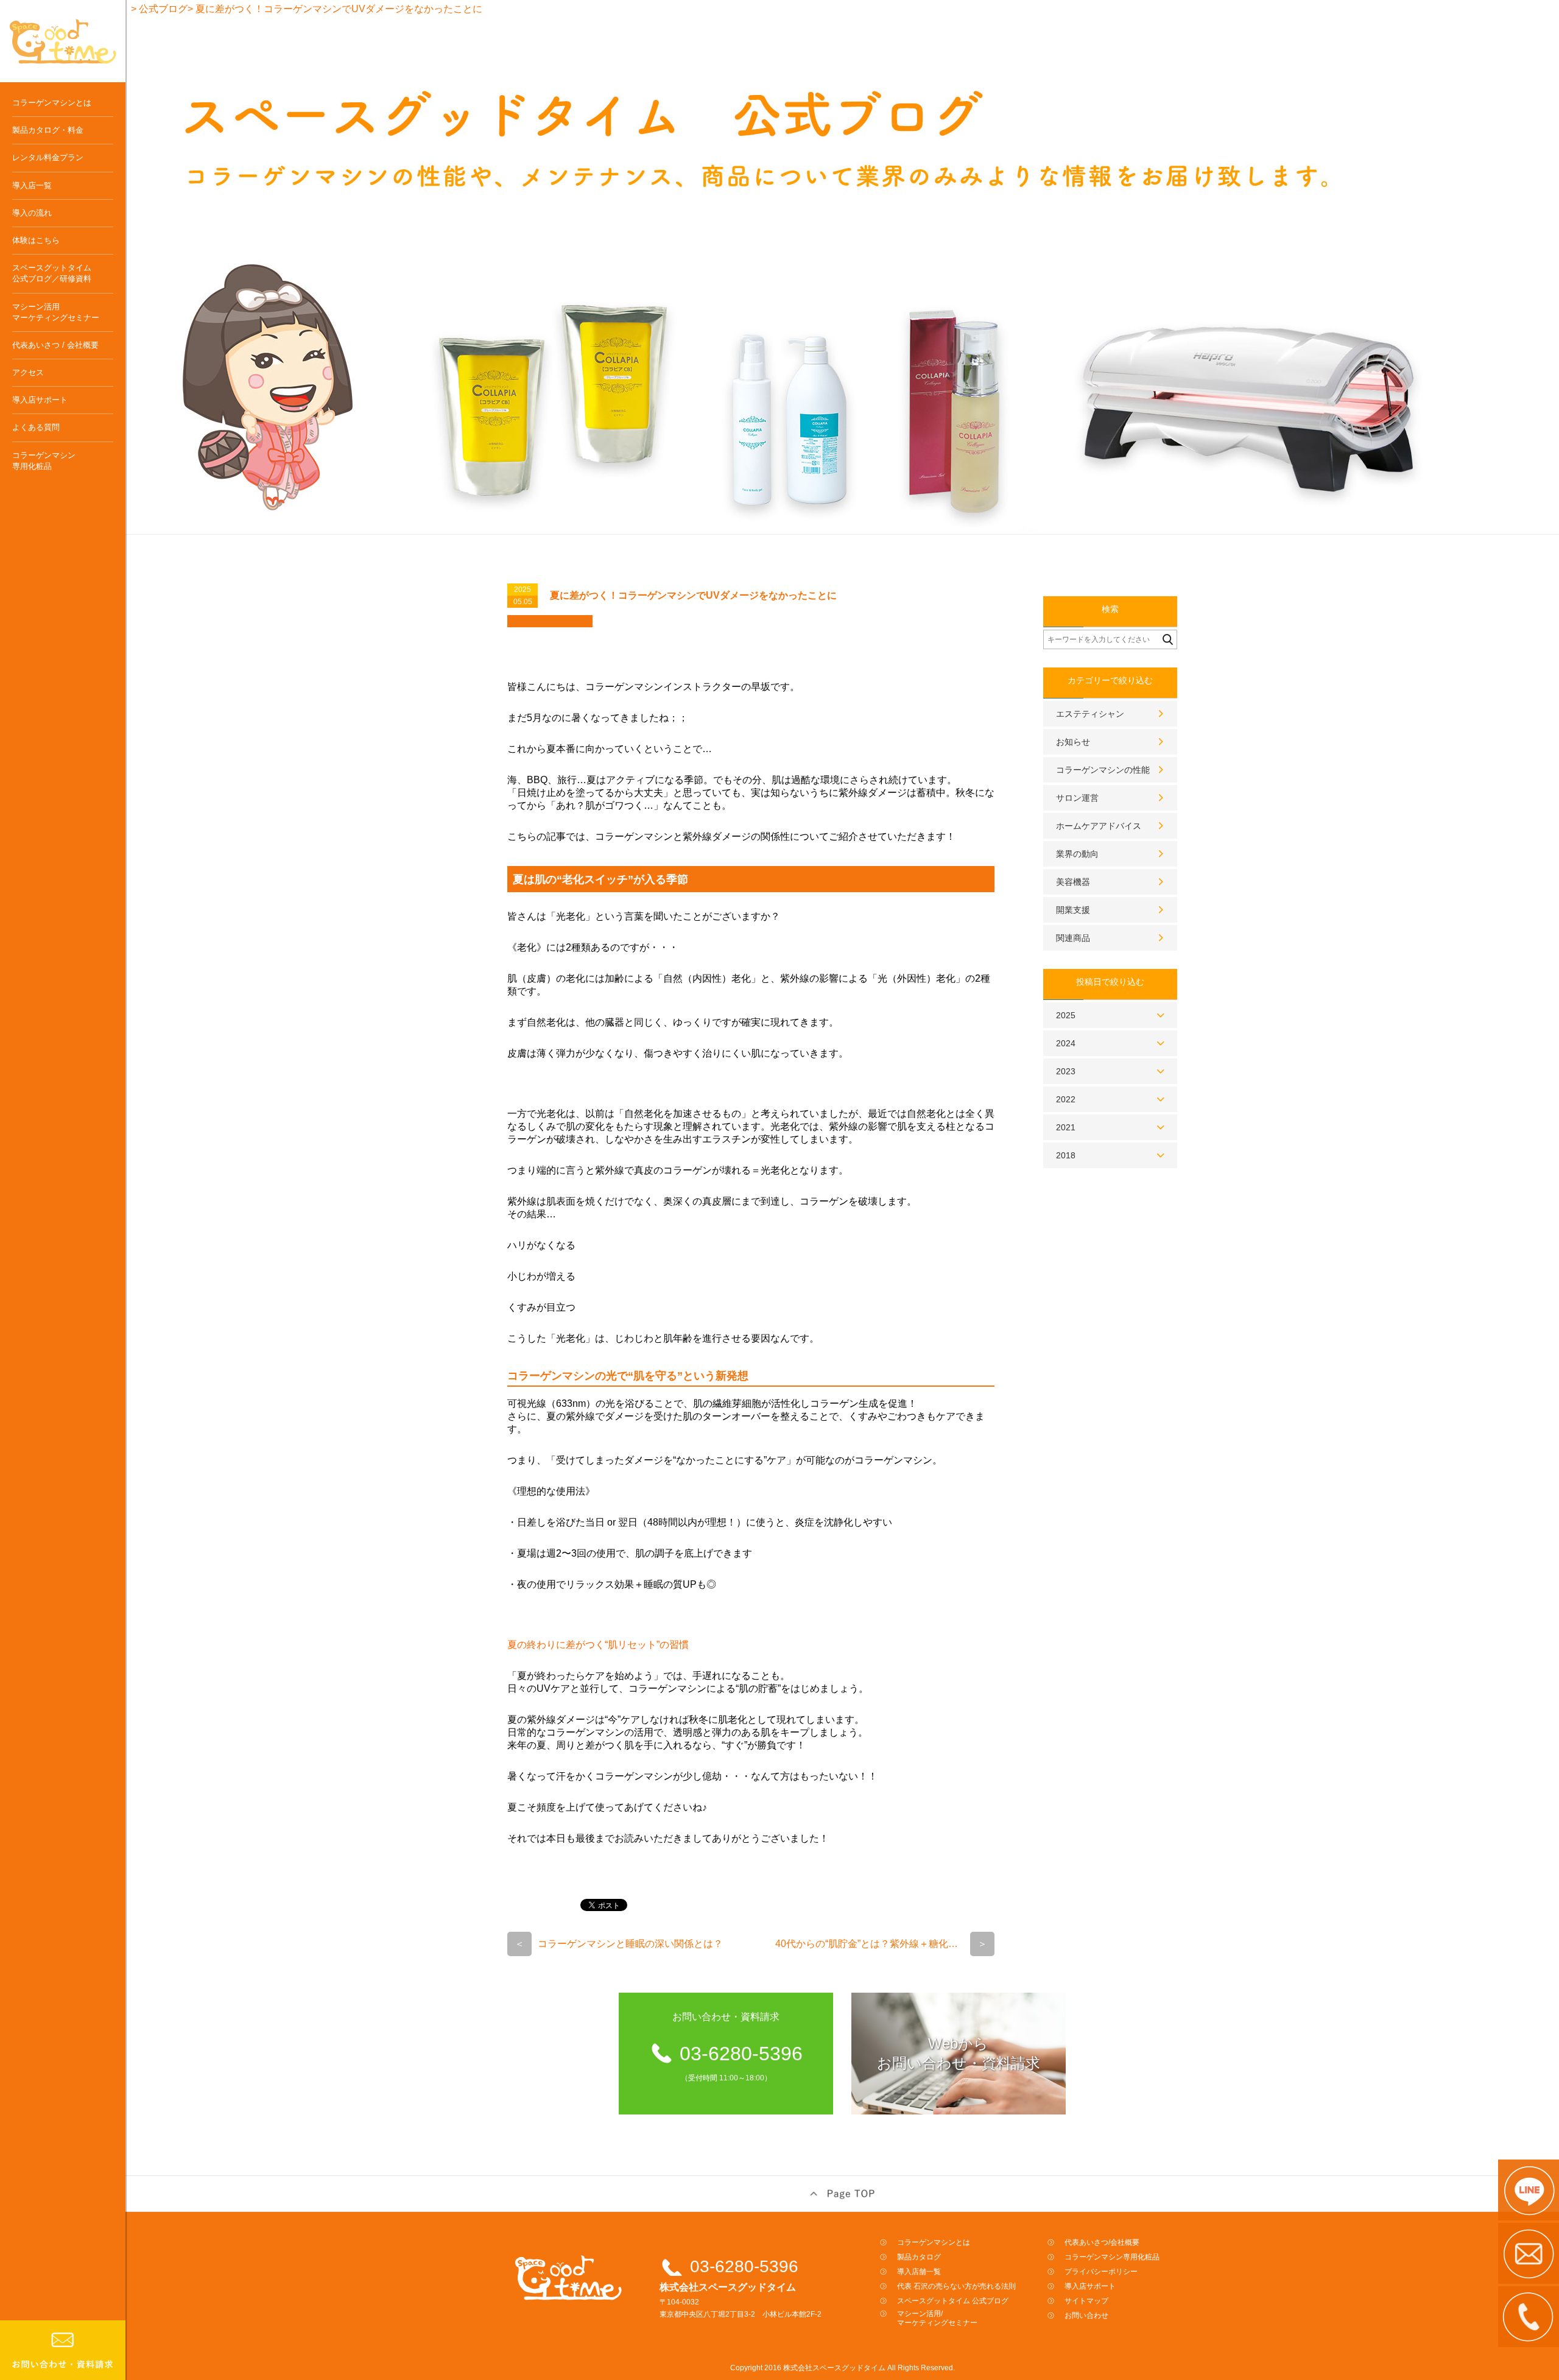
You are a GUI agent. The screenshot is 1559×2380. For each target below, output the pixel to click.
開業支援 (1073, 910)
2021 (1066, 1127)
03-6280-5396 (744, 2266)
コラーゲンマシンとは (52, 103)
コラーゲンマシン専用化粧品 (44, 461)
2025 (1066, 1015)
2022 (1066, 1099)
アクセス (28, 372)
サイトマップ (1086, 2301)
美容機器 (1073, 882)
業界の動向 (1077, 854)
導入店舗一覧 (919, 2272)
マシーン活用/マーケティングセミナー (937, 2318)
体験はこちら (36, 240)
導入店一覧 (32, 185)
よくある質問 (36, 427)
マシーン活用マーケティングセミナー (56, 312)
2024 (1066, 1043)
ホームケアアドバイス (1099, 826)
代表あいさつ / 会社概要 (55, 345)
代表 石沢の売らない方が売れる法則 (956, 2286)
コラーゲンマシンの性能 (1103, 770)
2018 (1066, 1155)
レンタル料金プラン (48, 157)
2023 (1066, 1071)
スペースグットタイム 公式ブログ (953, 2301)
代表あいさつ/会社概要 (1102, 2242)
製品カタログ (919, 2257)
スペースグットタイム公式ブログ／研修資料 (52, 273)
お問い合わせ (1086, 2315)
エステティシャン (1090, 714)
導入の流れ (32, 213)
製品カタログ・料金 (48, 130)
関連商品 (1073, 938)
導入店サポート (40, 400)
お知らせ (1073, 742)
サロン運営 (1077, 798)
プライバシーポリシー (1101, 2272)
